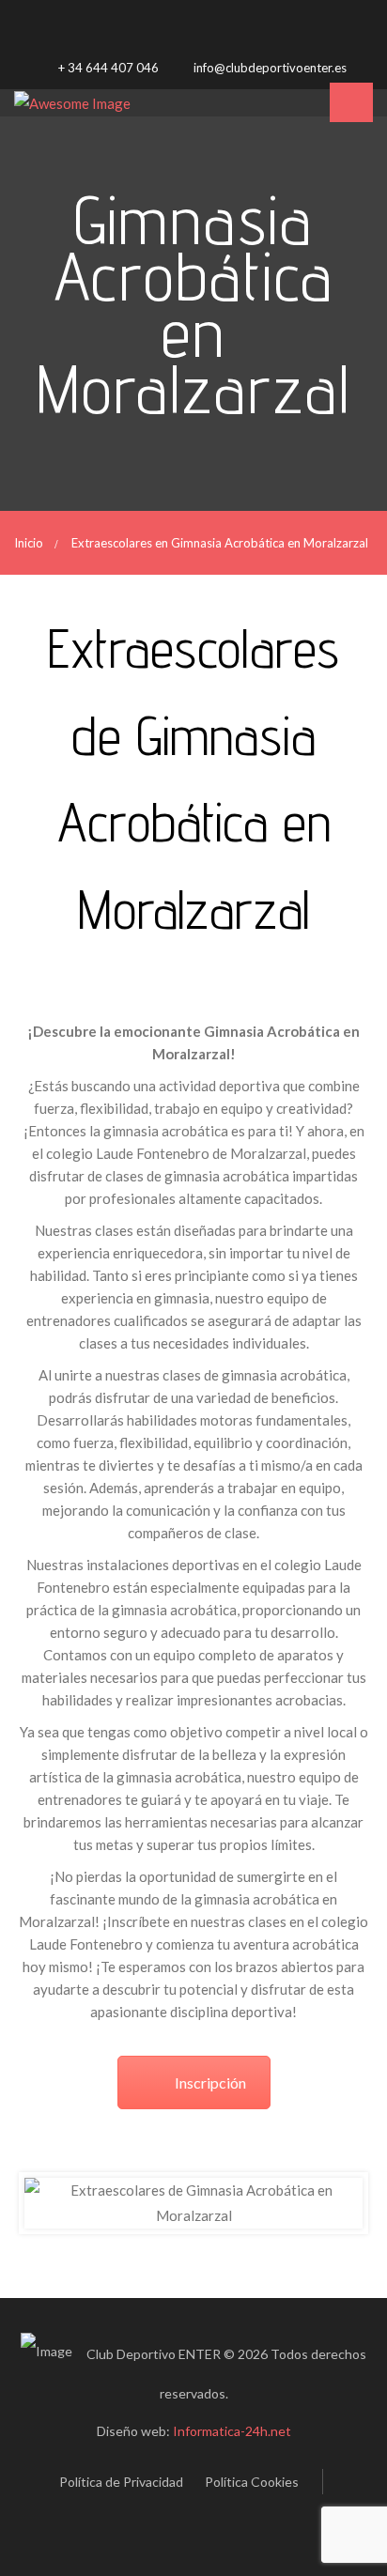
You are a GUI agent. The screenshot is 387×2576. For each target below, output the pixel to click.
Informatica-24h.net (232, 2431)
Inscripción (210, 2082)
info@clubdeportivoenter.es (269, 68)
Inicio (29, 543)
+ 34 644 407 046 (107, 68)
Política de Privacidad (121, 2482)
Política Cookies (252, 2482)
